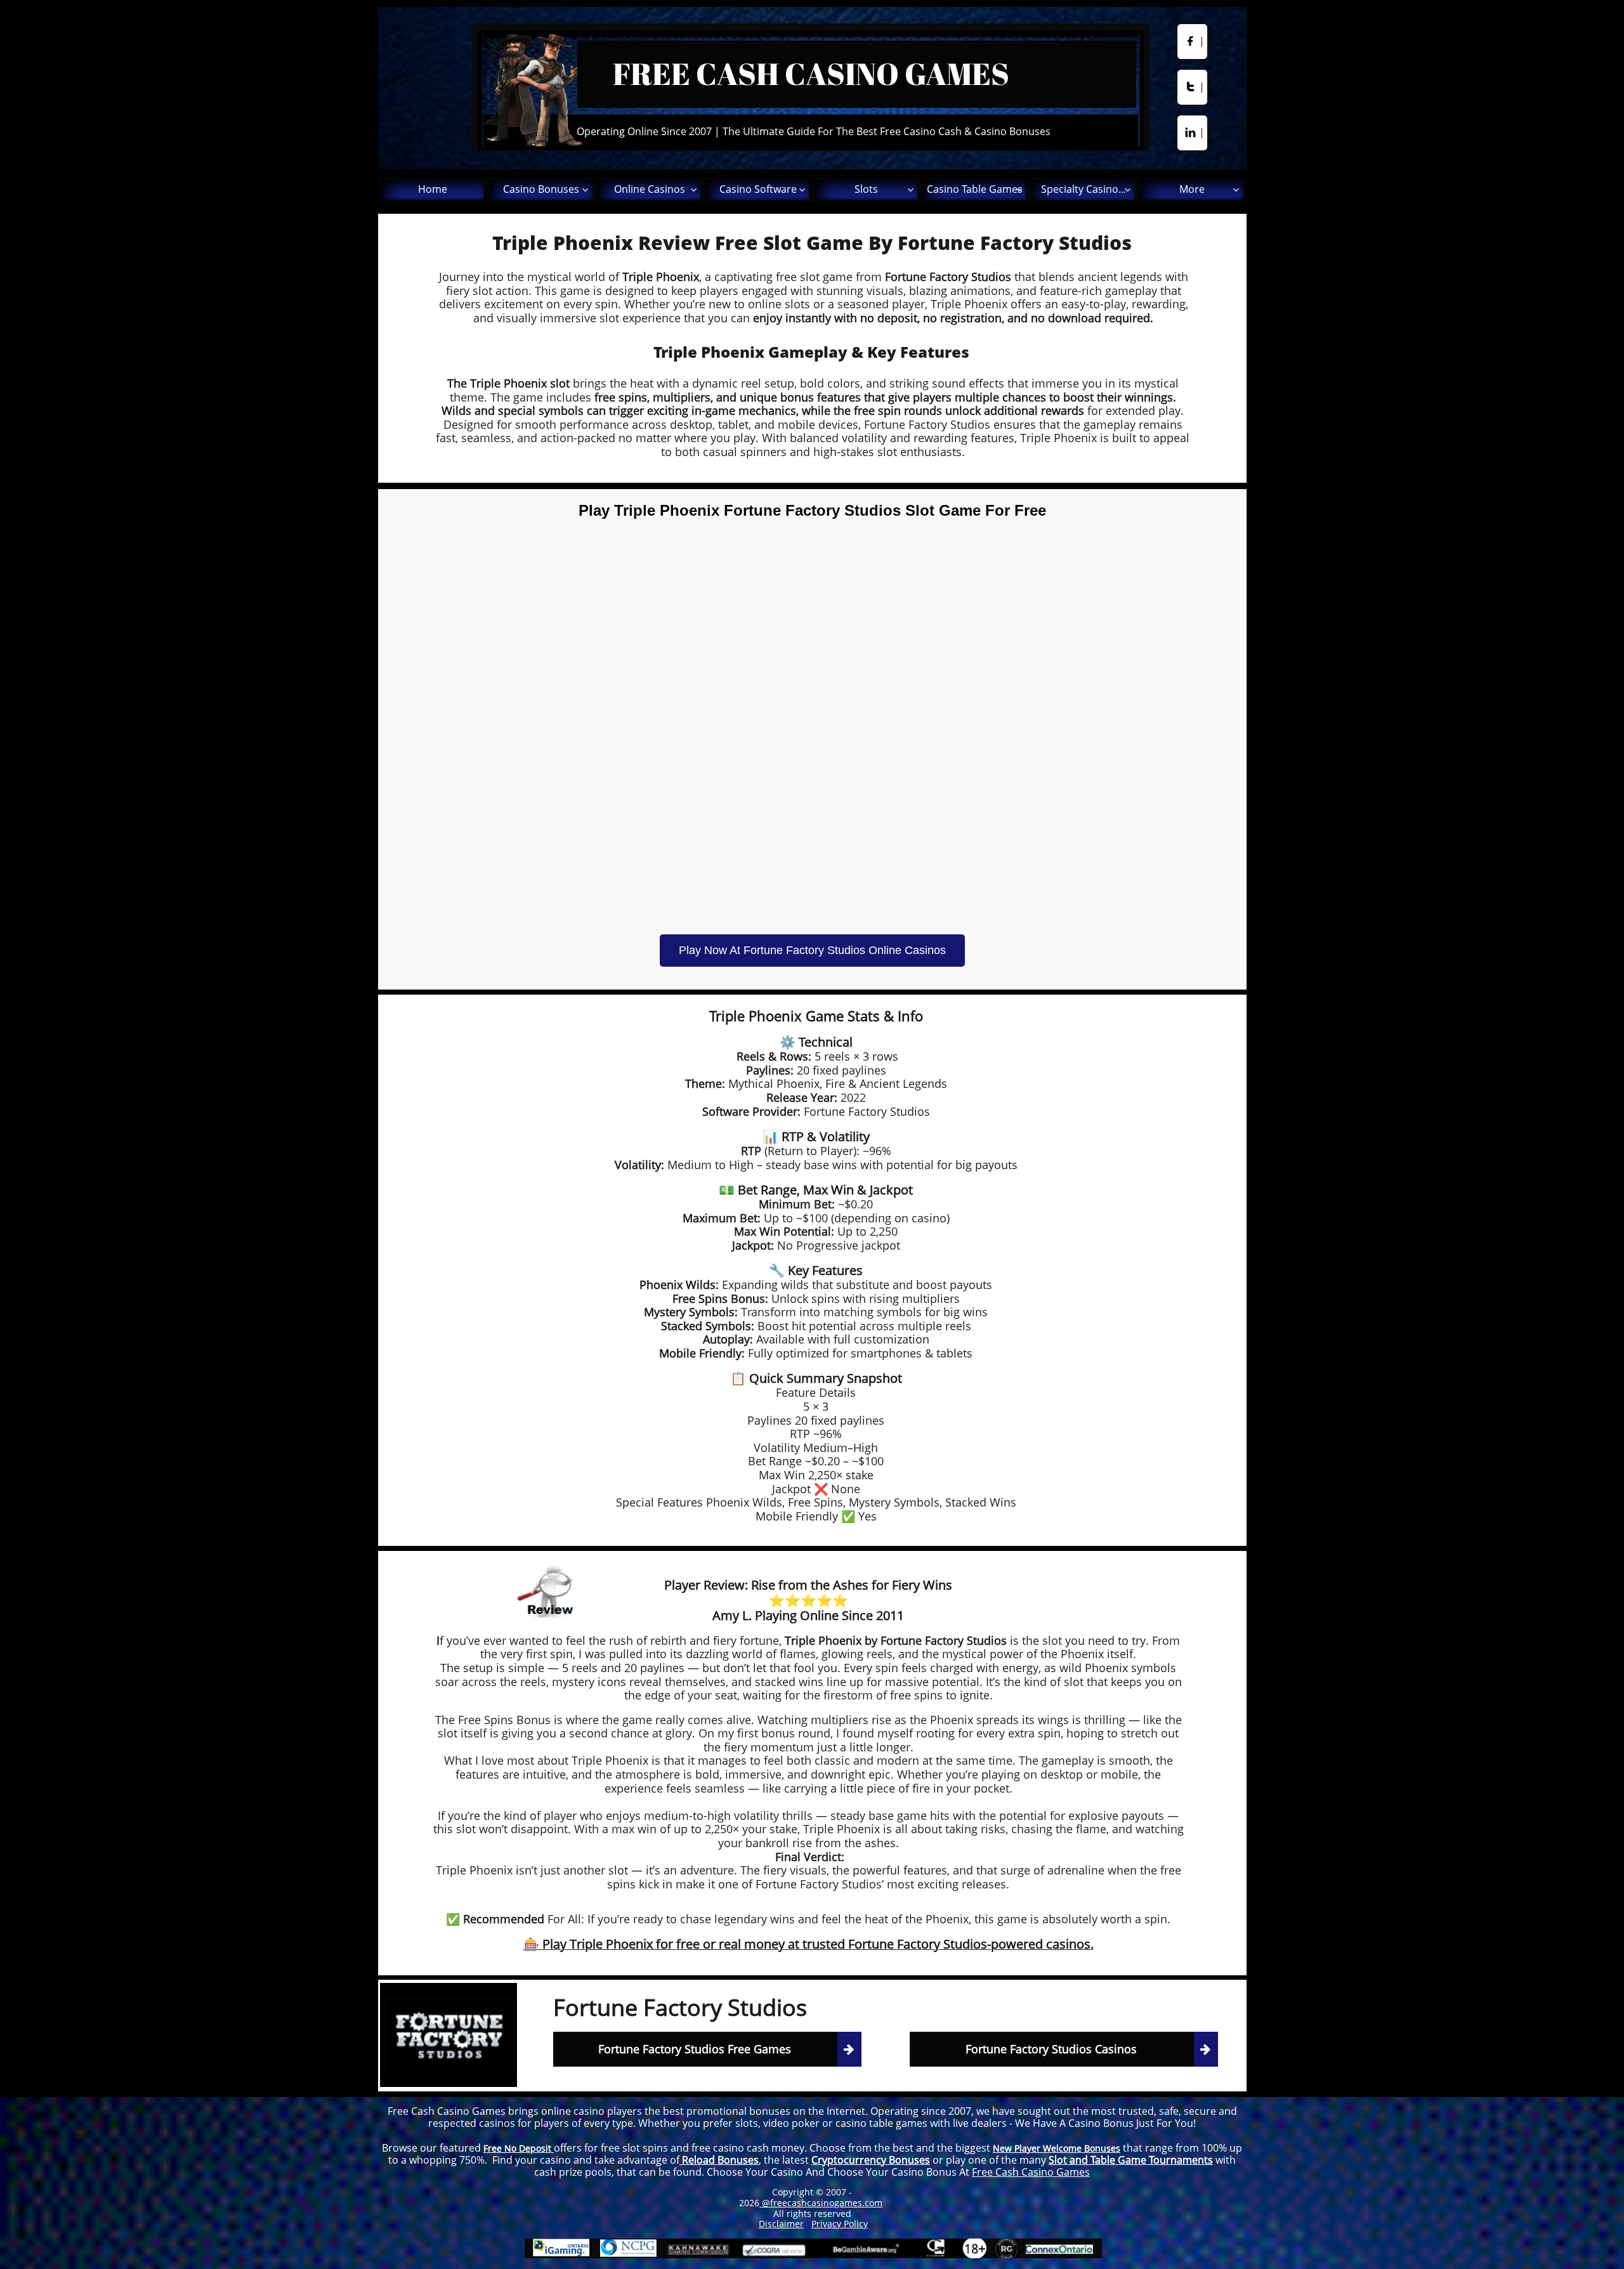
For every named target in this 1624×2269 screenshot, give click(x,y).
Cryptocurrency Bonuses (871, 2160)
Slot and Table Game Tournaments (1131, 2160)
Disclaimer (781, 2224)
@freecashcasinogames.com (821, 2203)
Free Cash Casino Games (1031, 2172)
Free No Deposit (519, 2148)
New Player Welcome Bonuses (1057, 2148)
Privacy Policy (840, 2224)
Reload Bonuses (719, 2160)
